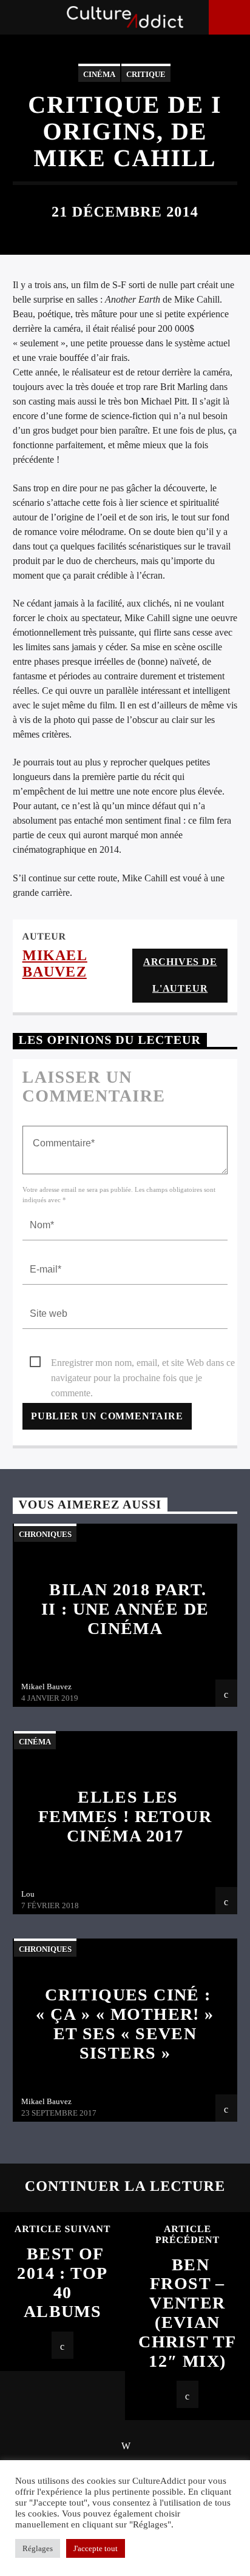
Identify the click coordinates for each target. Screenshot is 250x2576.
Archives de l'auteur (180, 975)
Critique (146, 74)
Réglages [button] (38, 2548)
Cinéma (99, 74)
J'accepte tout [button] (96, 2548)
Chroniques (45, 1534)
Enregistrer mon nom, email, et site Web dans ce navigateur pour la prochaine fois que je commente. (143, 1364)
